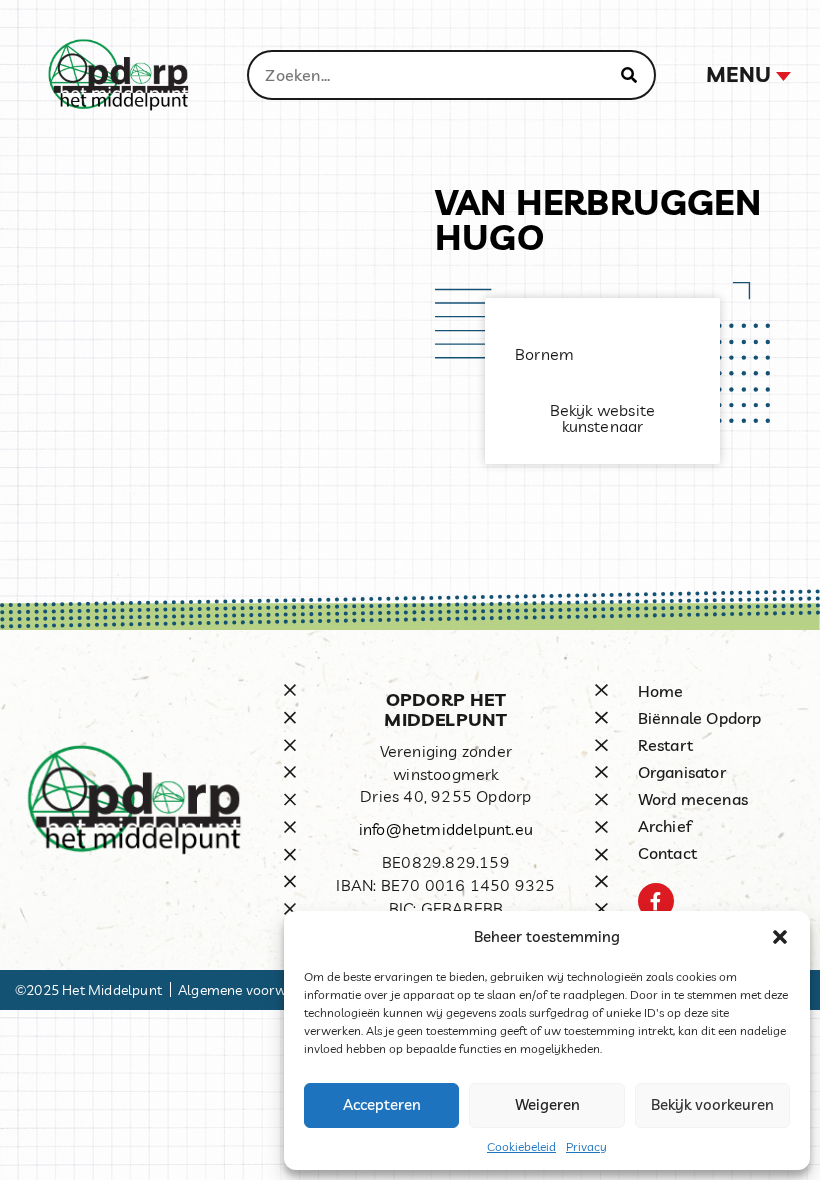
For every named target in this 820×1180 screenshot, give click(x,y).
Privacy (586, 1146)
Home (661, 691)
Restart (665, 745)
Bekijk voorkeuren (712, 1104)
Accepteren (382, 1104)
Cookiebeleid (521, 1146)
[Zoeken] (629, 75)
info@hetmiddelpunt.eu (446, 829)
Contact (667, 853)
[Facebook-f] (656, 901)
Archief (665, 826)
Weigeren (547, 1104)
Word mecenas (693, 799)
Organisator (682, 772)
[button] (780, 937)
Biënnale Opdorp (700, 718)
